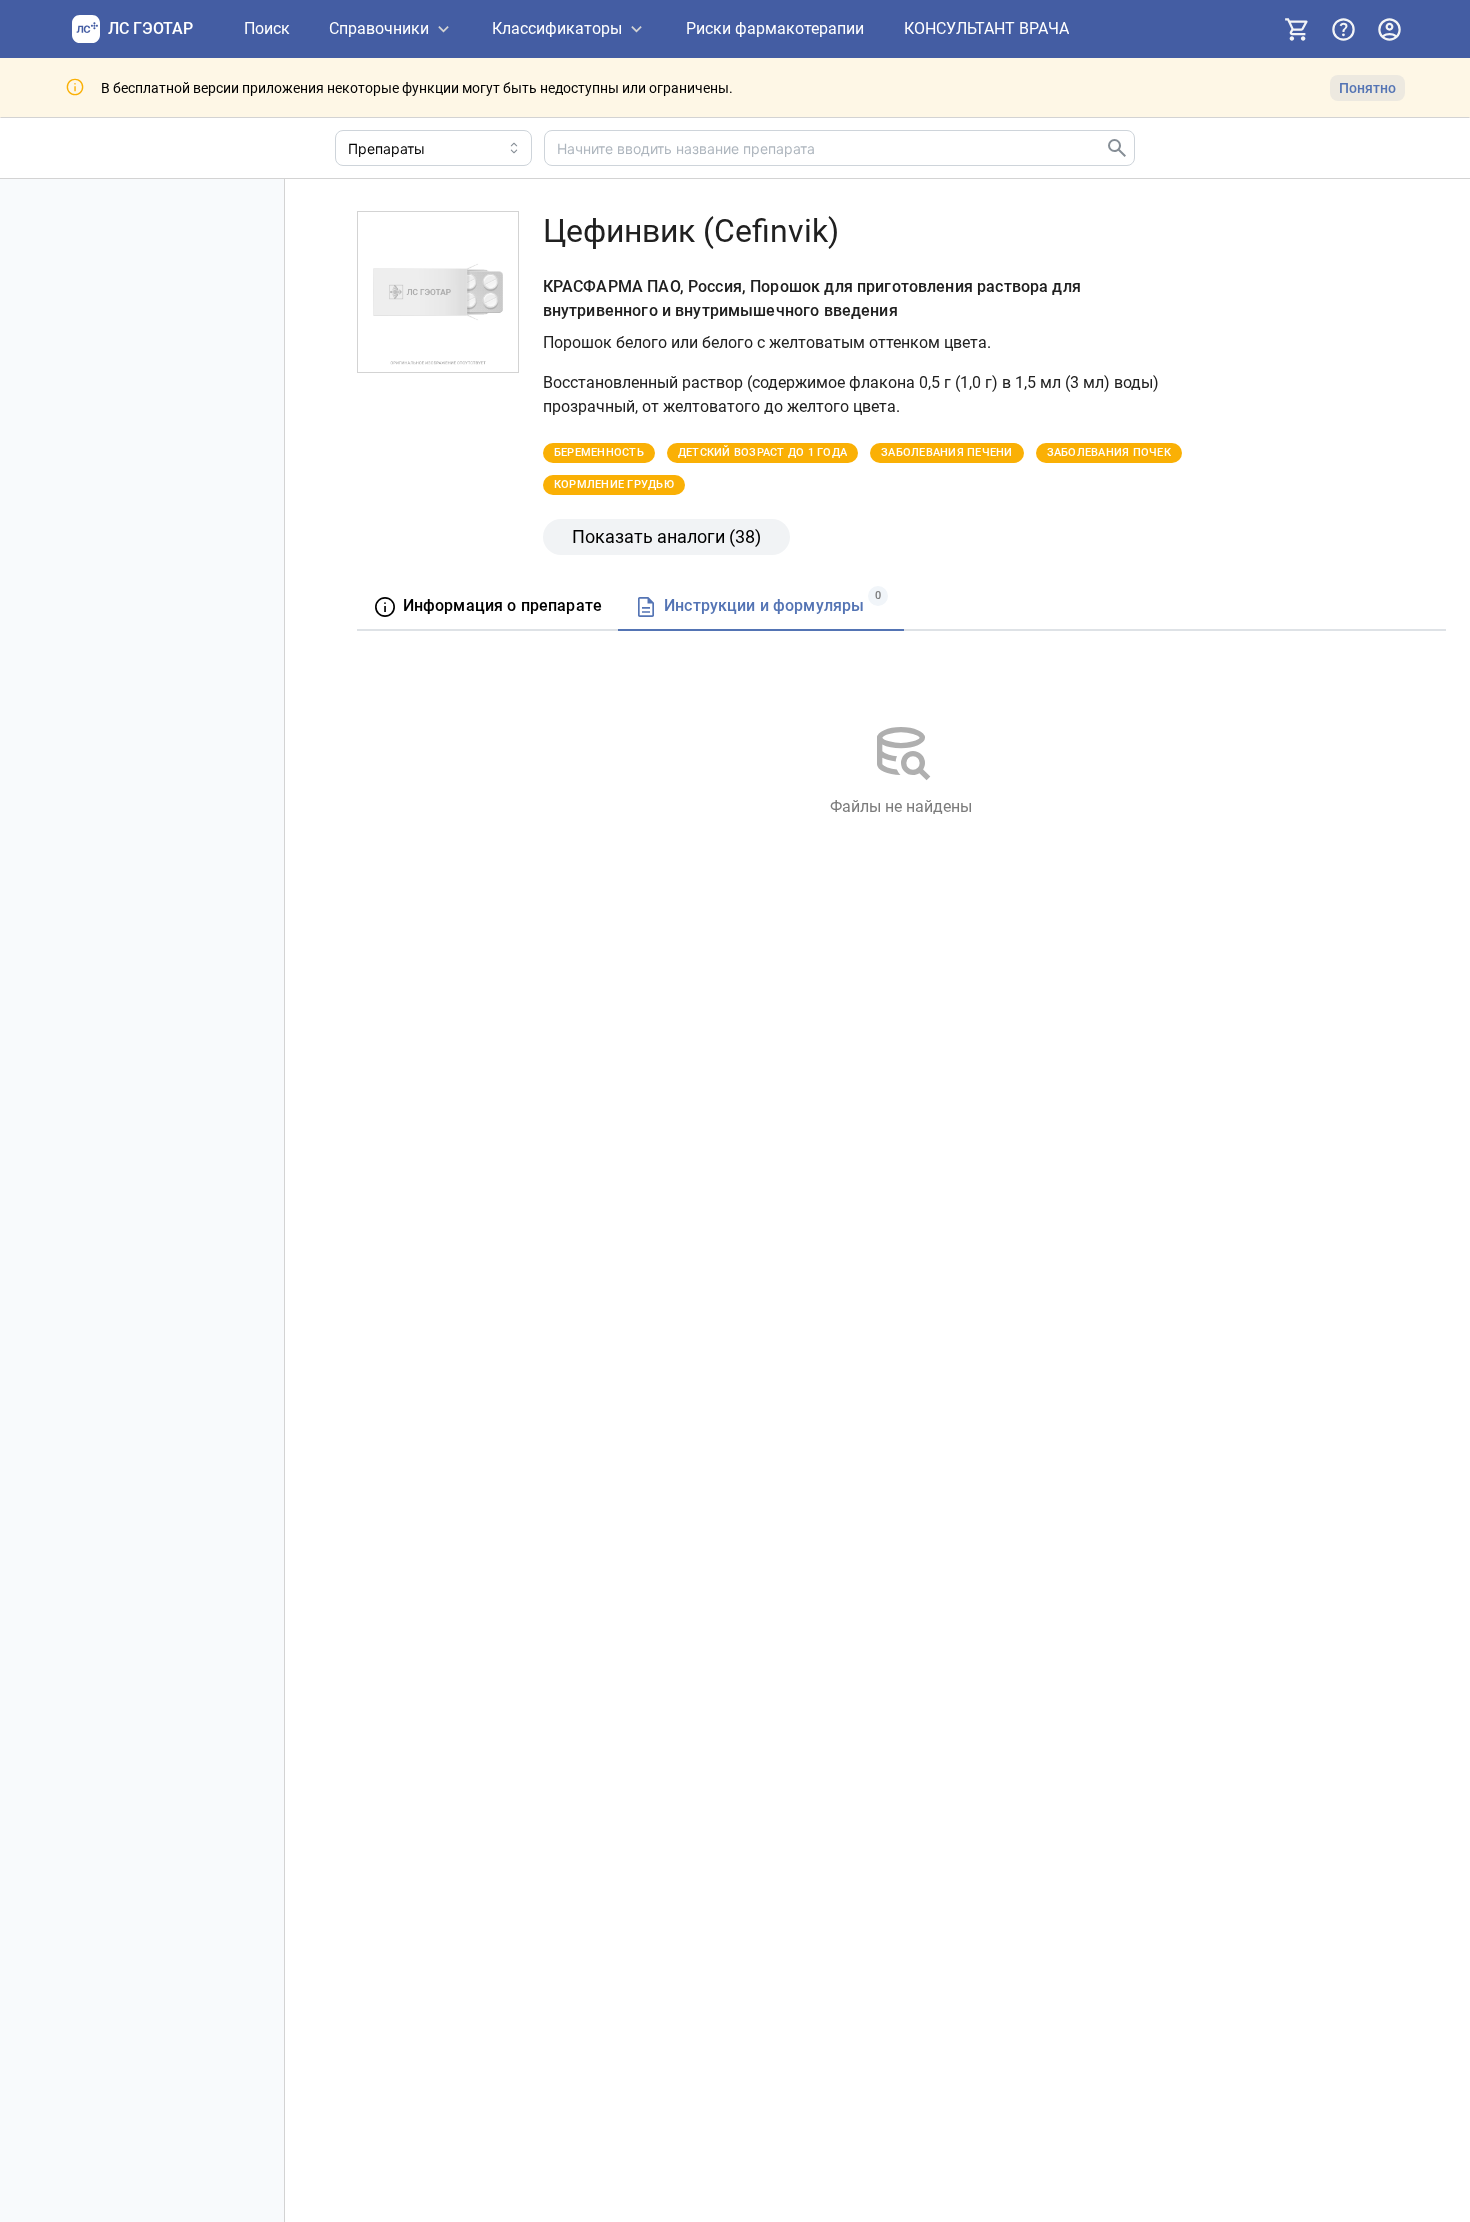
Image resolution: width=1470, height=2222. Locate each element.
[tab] (487, 607)
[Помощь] (1343, 29)
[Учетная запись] (1389, 29)
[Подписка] (1297, 29)
